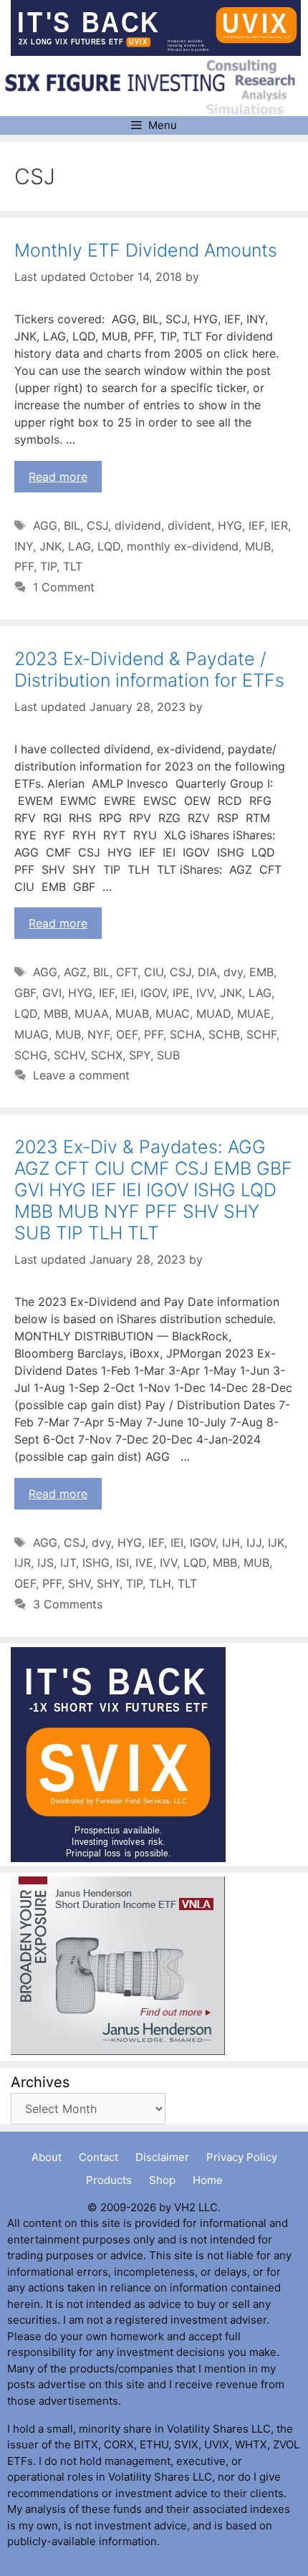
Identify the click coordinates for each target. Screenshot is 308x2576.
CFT (127, 972)
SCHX (107, 1055)
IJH (231, 1542)
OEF (127, 1034)
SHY (108, 1583)
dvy (233, 972)
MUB (258, 546)
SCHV (69, 1055)
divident (189, 525)
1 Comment (64, 587)
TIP (48, 566)
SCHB (224, 1034)
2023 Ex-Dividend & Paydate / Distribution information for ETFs (149, 669)
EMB (261, 972)
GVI (52, 993)
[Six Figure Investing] (156, 87)
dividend (138, 525)
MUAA (92, 1013)
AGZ (75, 972)
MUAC (173, 1013)
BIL (72, 525)
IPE (181, 993)
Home (208, 2180)
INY (24, 546)
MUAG (32, 1034)
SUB (168, 1055)
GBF (25, 993)
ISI (122, 1563)
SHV (79, 1583)
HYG (230, 525)
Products (109, 2180)
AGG (45, 525)
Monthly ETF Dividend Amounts (146, 250)
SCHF (261, 1034)
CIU (154, 972)
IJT (68, 1563)
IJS (45, 1563)
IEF (256, 525)
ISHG (96, 1563)
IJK (276, 1542)
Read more (58, 477)
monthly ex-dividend (183, 546)
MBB (56, 1013)
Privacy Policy (242, 2157)
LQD (109, 546)
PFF (24, 566)
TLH (160, 1583)
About (47, 2157)
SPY (140, 1055)
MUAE (254, 1013)
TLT (73, 566)
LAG (80, 546)
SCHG (31, 1055)
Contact (98, 2157)
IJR (23, 1563)
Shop (162, 2180)
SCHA (186, 1034)
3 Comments (68, 1604)
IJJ (254, 1542)
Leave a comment (81, 1075)
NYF (98, 1034)
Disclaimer (162, 2157)
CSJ (97, 525)
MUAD (213, 1013)
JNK (50, 546)
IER (279, 525)
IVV (205, 993)
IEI (127, 993)
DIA (207, 972)
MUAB (132, 1013)
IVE (144, 1563)
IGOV (153, 993)
